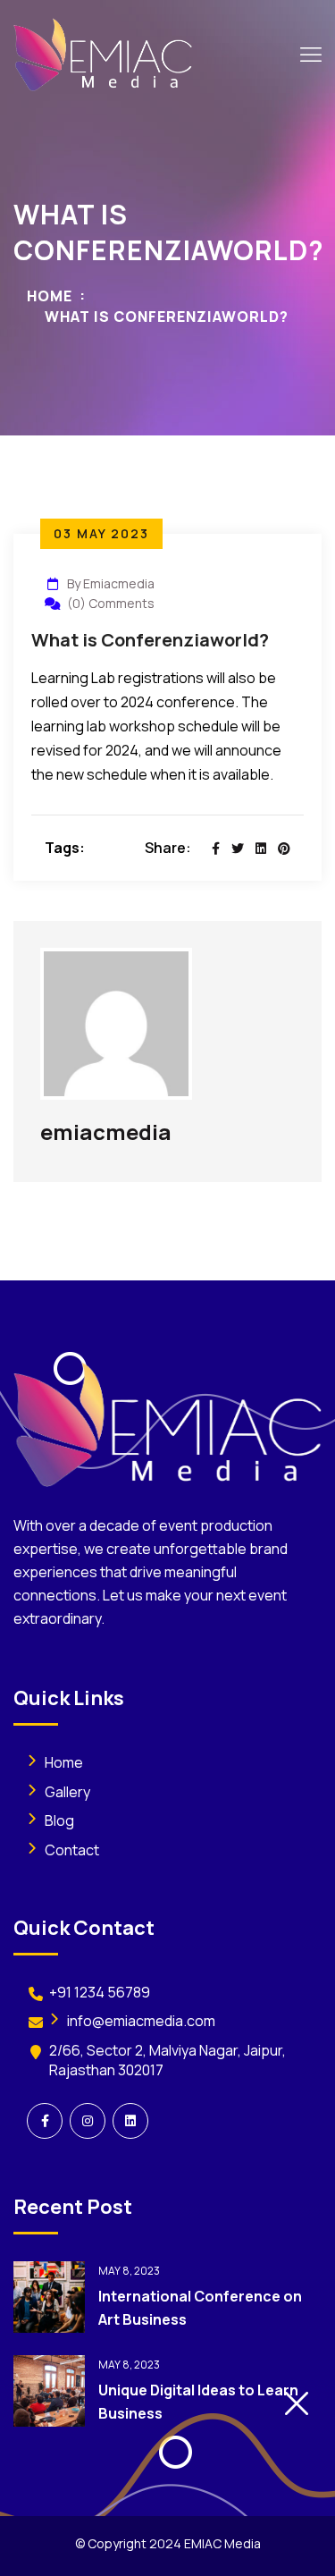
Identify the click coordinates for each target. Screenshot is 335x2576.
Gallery (67, 1792)
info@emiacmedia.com (141, 2021)
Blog (59, 1820)
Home (50, 296)
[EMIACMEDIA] (103, 53)
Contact (72, 1850)
